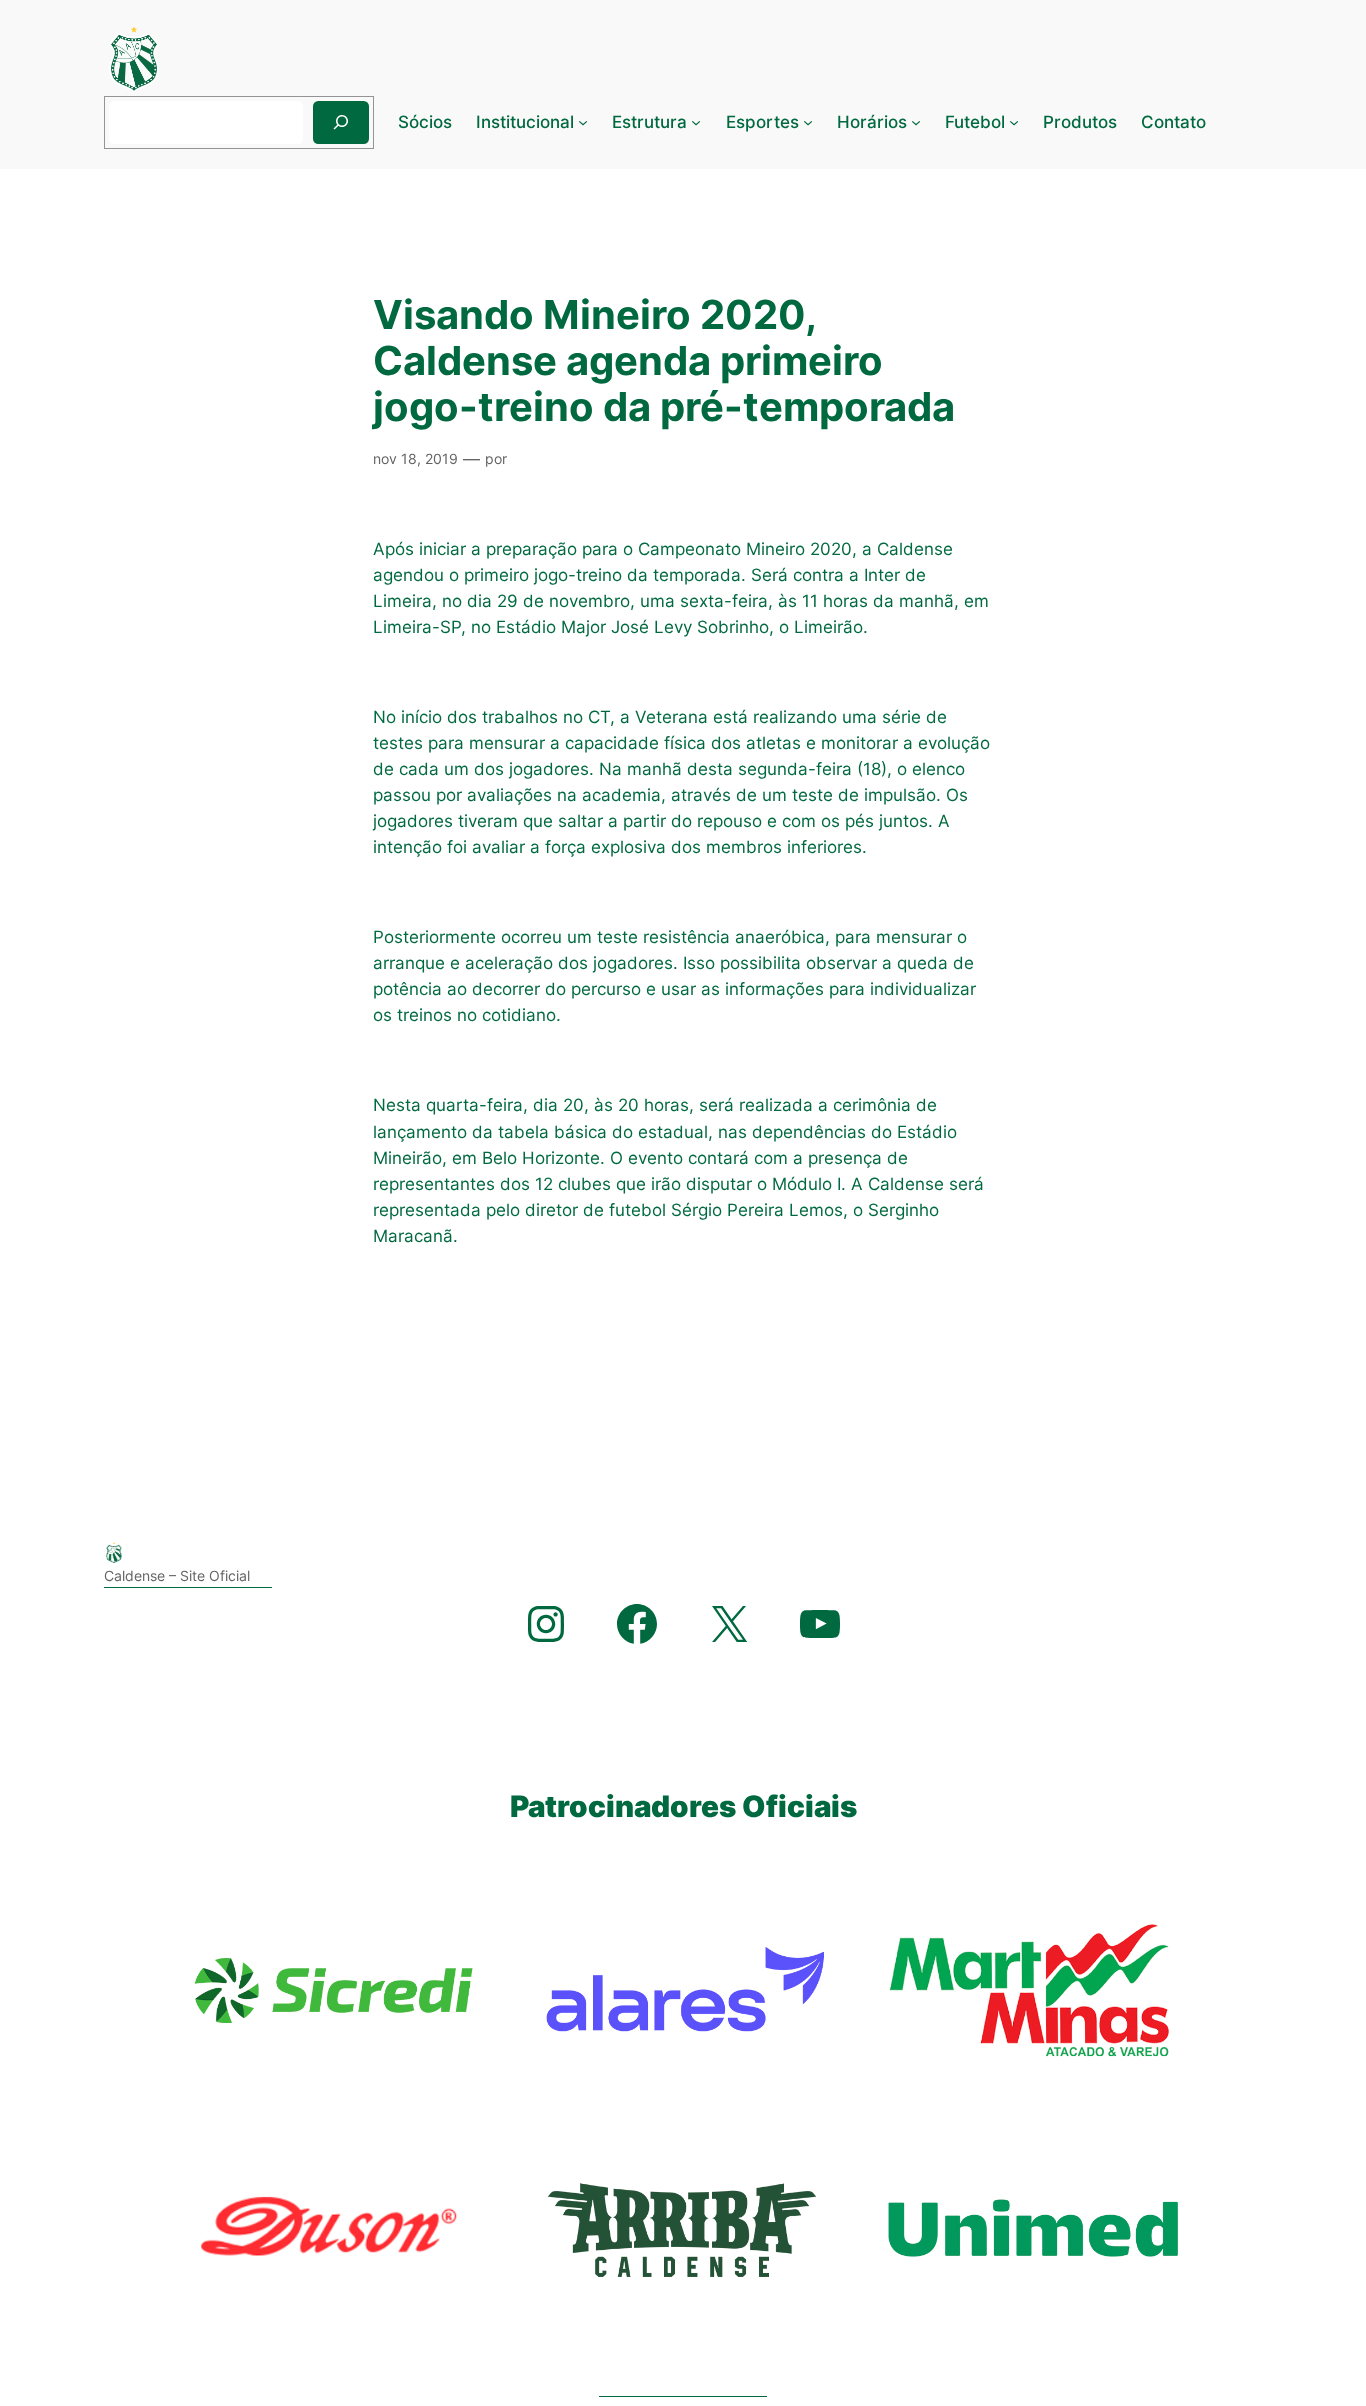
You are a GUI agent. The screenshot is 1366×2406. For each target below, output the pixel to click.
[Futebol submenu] (1014, 122)
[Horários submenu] (916, 122)
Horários (872, 122)
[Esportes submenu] (808, 122)
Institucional (525, 122)
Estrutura (649, 122)
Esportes (762, 122)
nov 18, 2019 (415, 458)
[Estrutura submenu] (696, 122)
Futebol (975, 122)
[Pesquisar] (341, 122)
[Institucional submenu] (583, 122)
